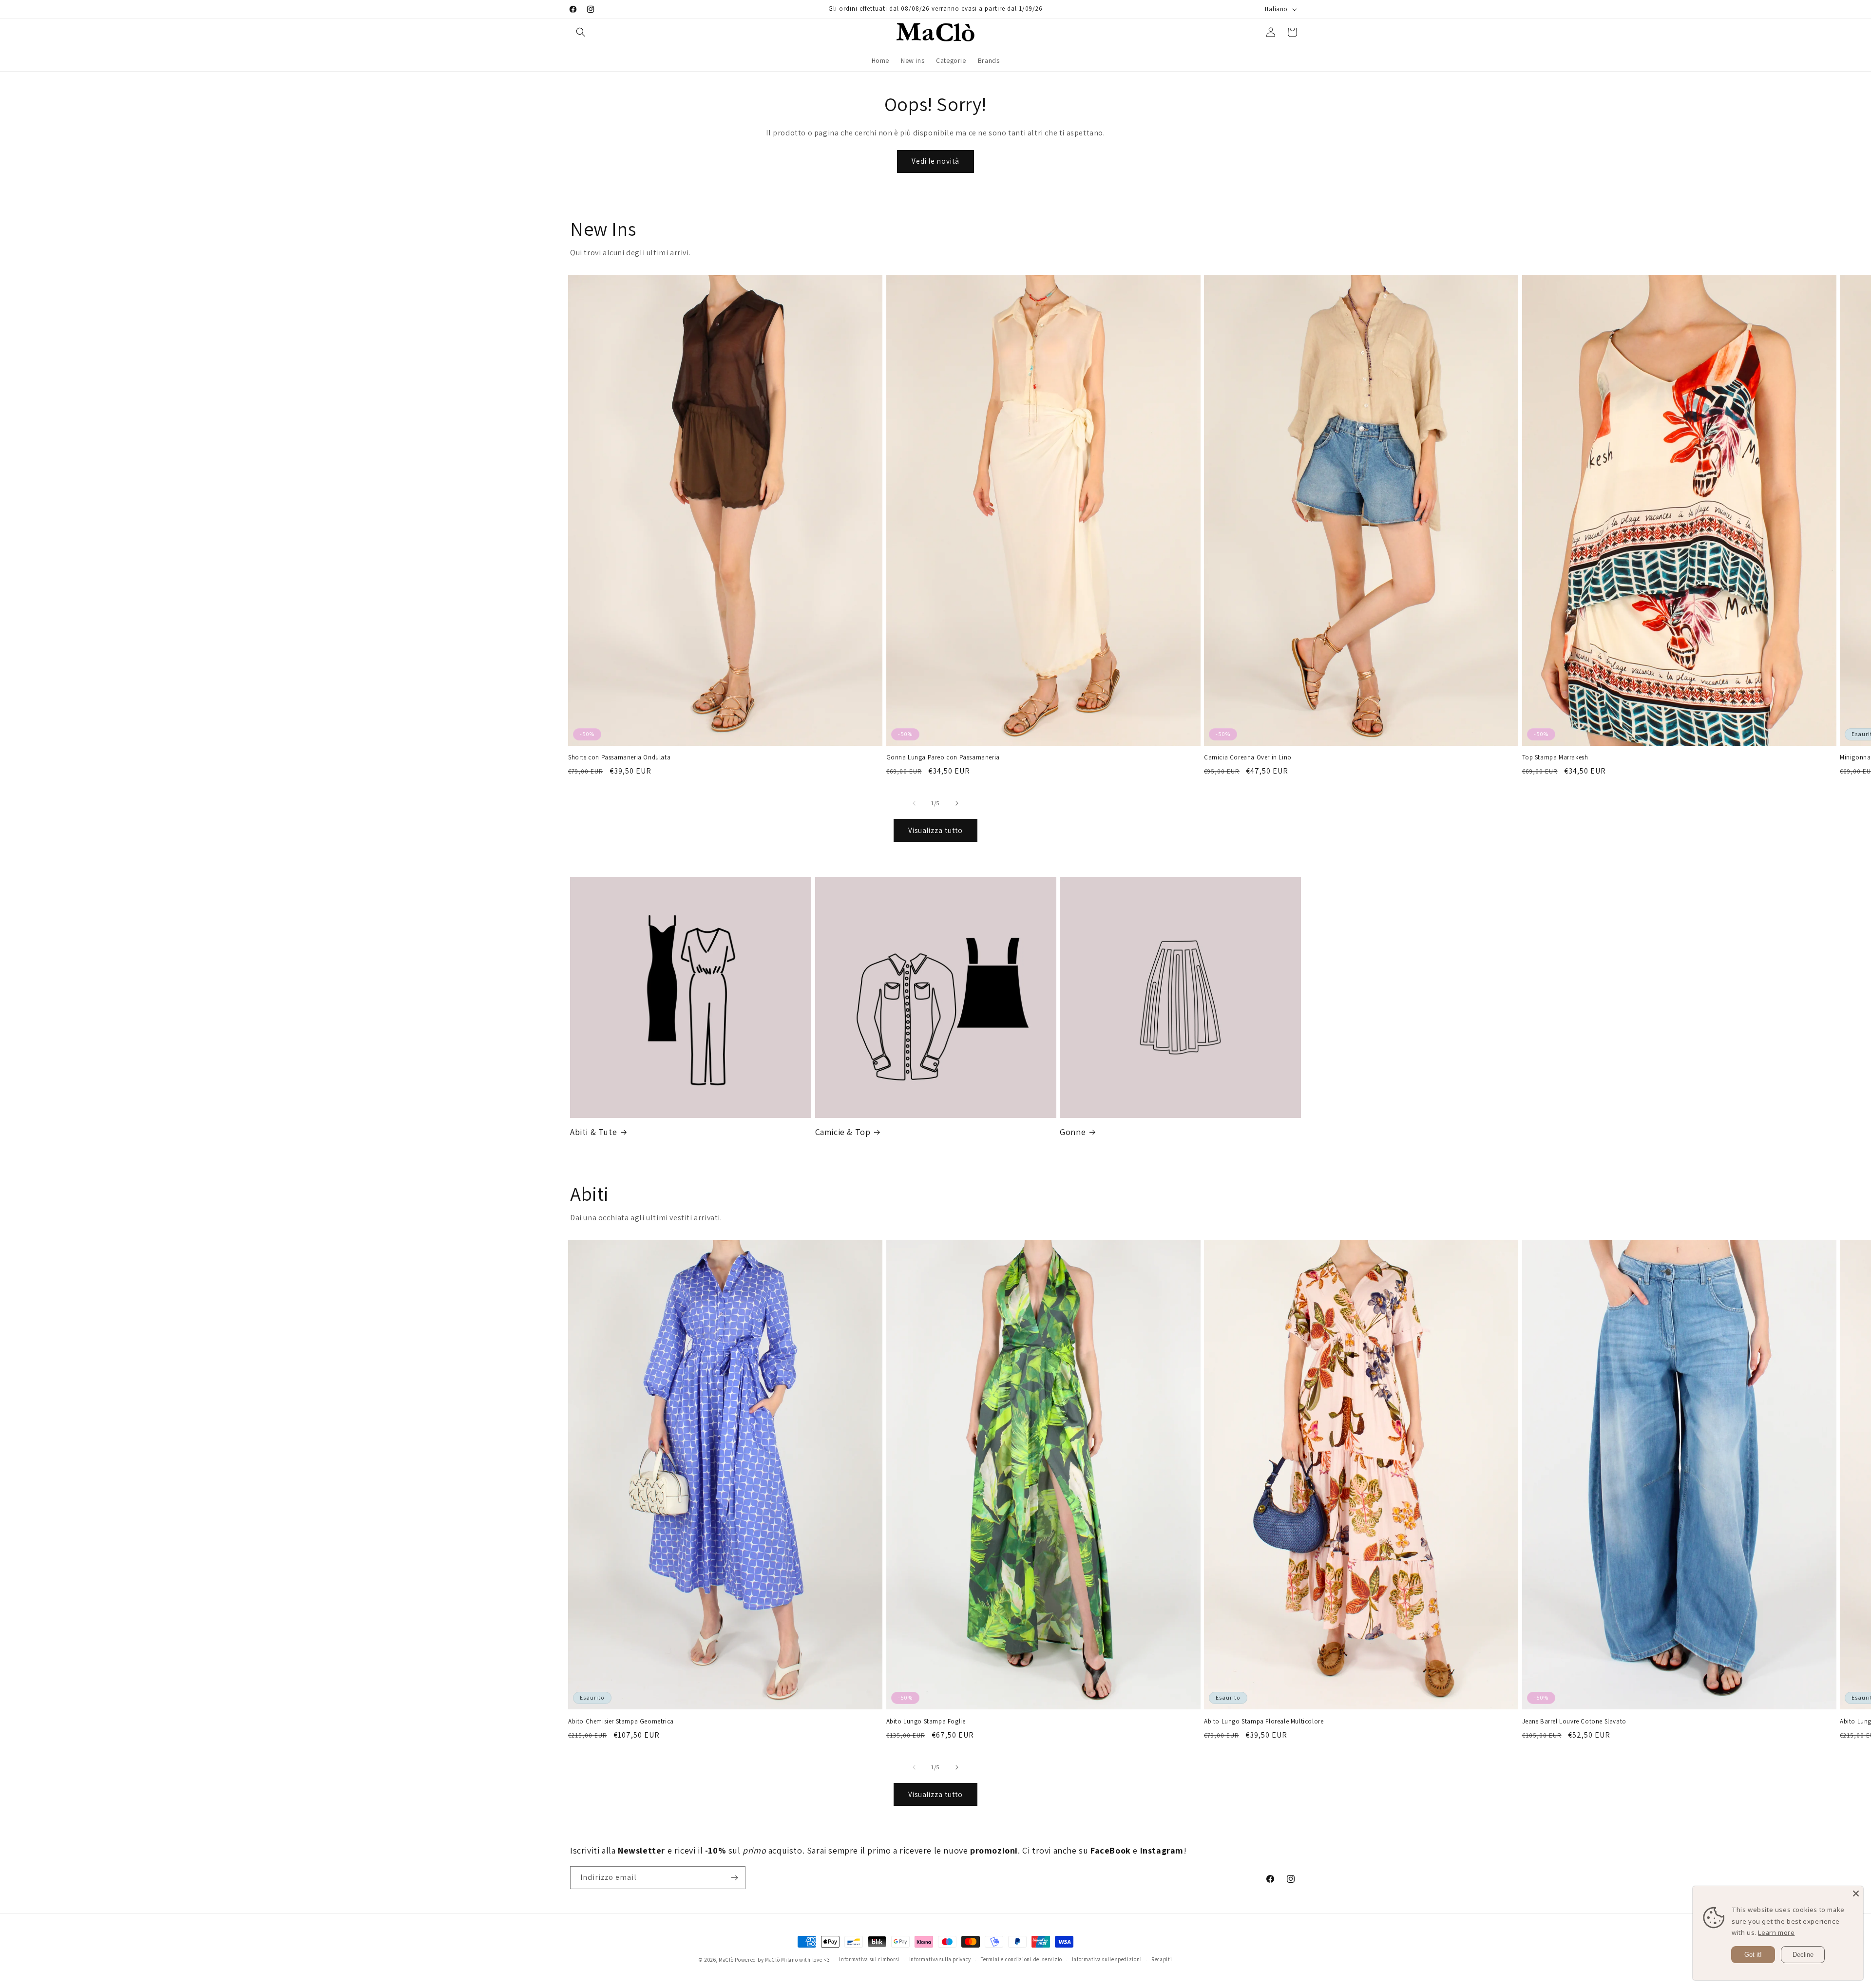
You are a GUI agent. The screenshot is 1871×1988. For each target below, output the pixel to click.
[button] (581, 32)
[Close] (1856, 1893)
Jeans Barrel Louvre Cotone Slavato (1574, 1722)
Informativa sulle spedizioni (1107, 1959)
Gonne (1073, 1132)
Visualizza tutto (935, 830)
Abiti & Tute (593, 1132)
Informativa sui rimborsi (869, 1959)
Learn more (1776, 1932)
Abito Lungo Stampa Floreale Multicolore (1264, 1722)
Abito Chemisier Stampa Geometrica (621, 1722)
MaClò (726, 1960)
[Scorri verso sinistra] (914, 803)
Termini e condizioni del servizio (1021, 1959)
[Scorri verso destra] (957, 803)
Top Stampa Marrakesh (1555, 757)
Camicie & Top (843, 1132)
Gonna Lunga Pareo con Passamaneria (943, 757)
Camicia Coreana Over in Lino (1248, 757)
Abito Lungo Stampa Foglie (926, 1722)
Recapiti (1162, 1959)
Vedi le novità (935, 161)
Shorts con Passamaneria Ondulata (619, 757)
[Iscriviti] (734, 1878)
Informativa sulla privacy (940, 1959)
